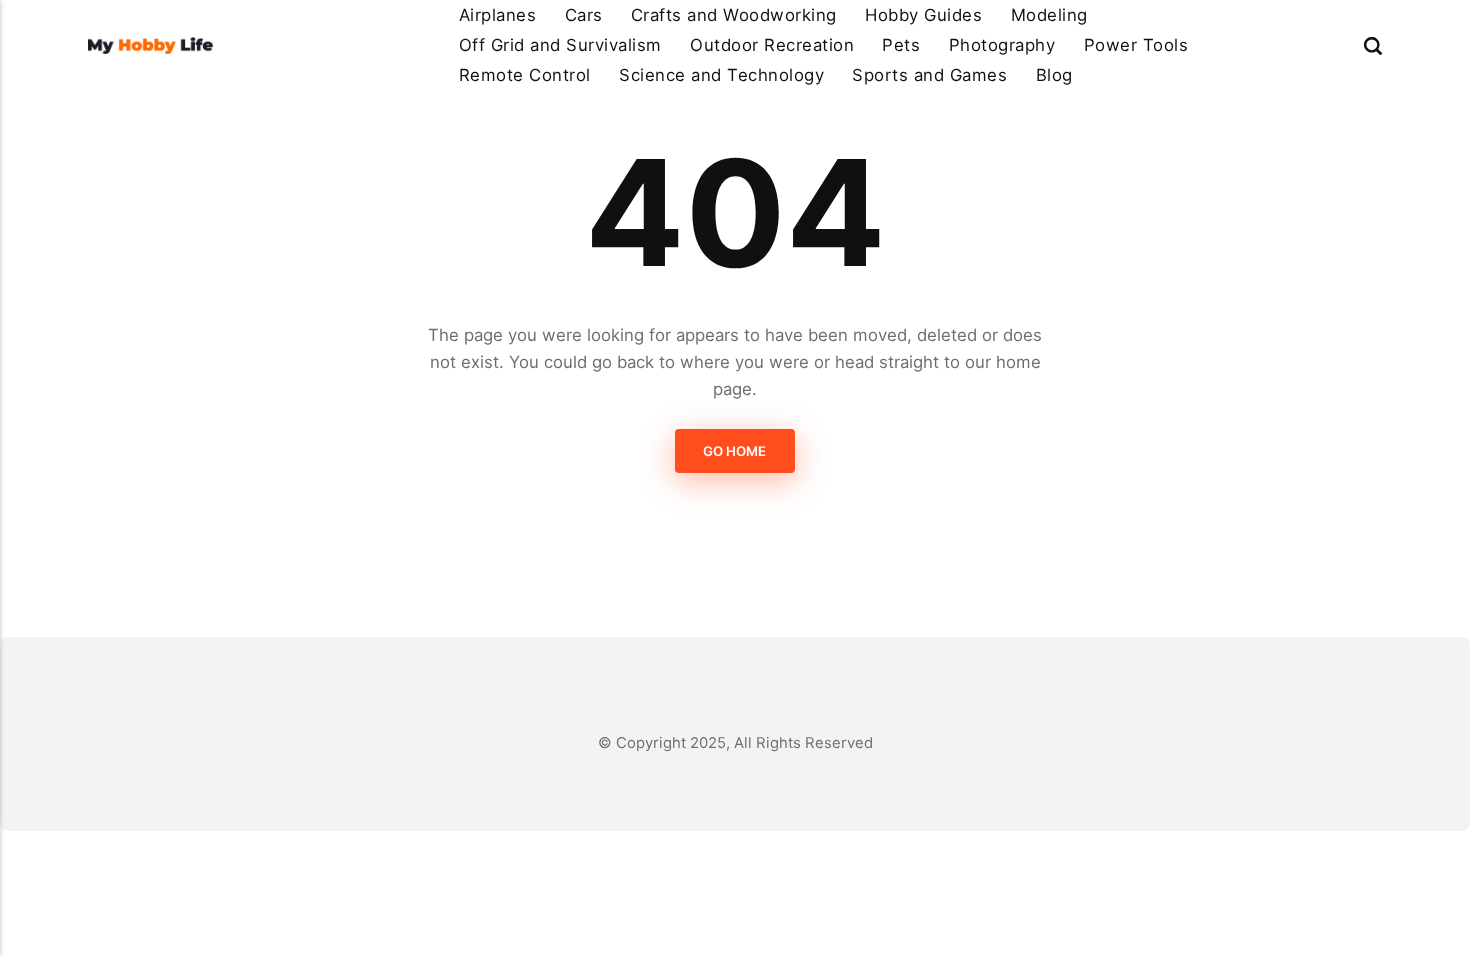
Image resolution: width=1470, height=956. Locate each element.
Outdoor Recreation (772, 45)
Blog (1054, 75)
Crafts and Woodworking (734, 15)
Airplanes (498, 15)
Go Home (735, 451)
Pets (901, 45)
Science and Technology (721, 75)
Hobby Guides (923, 15)
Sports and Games (929, 75)
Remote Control (525, 75)
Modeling (1049, 15)
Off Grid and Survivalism (560, 45)
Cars (584, 15)
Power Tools (1136, 45)
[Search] (1373, 45)
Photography (1002, 45)
